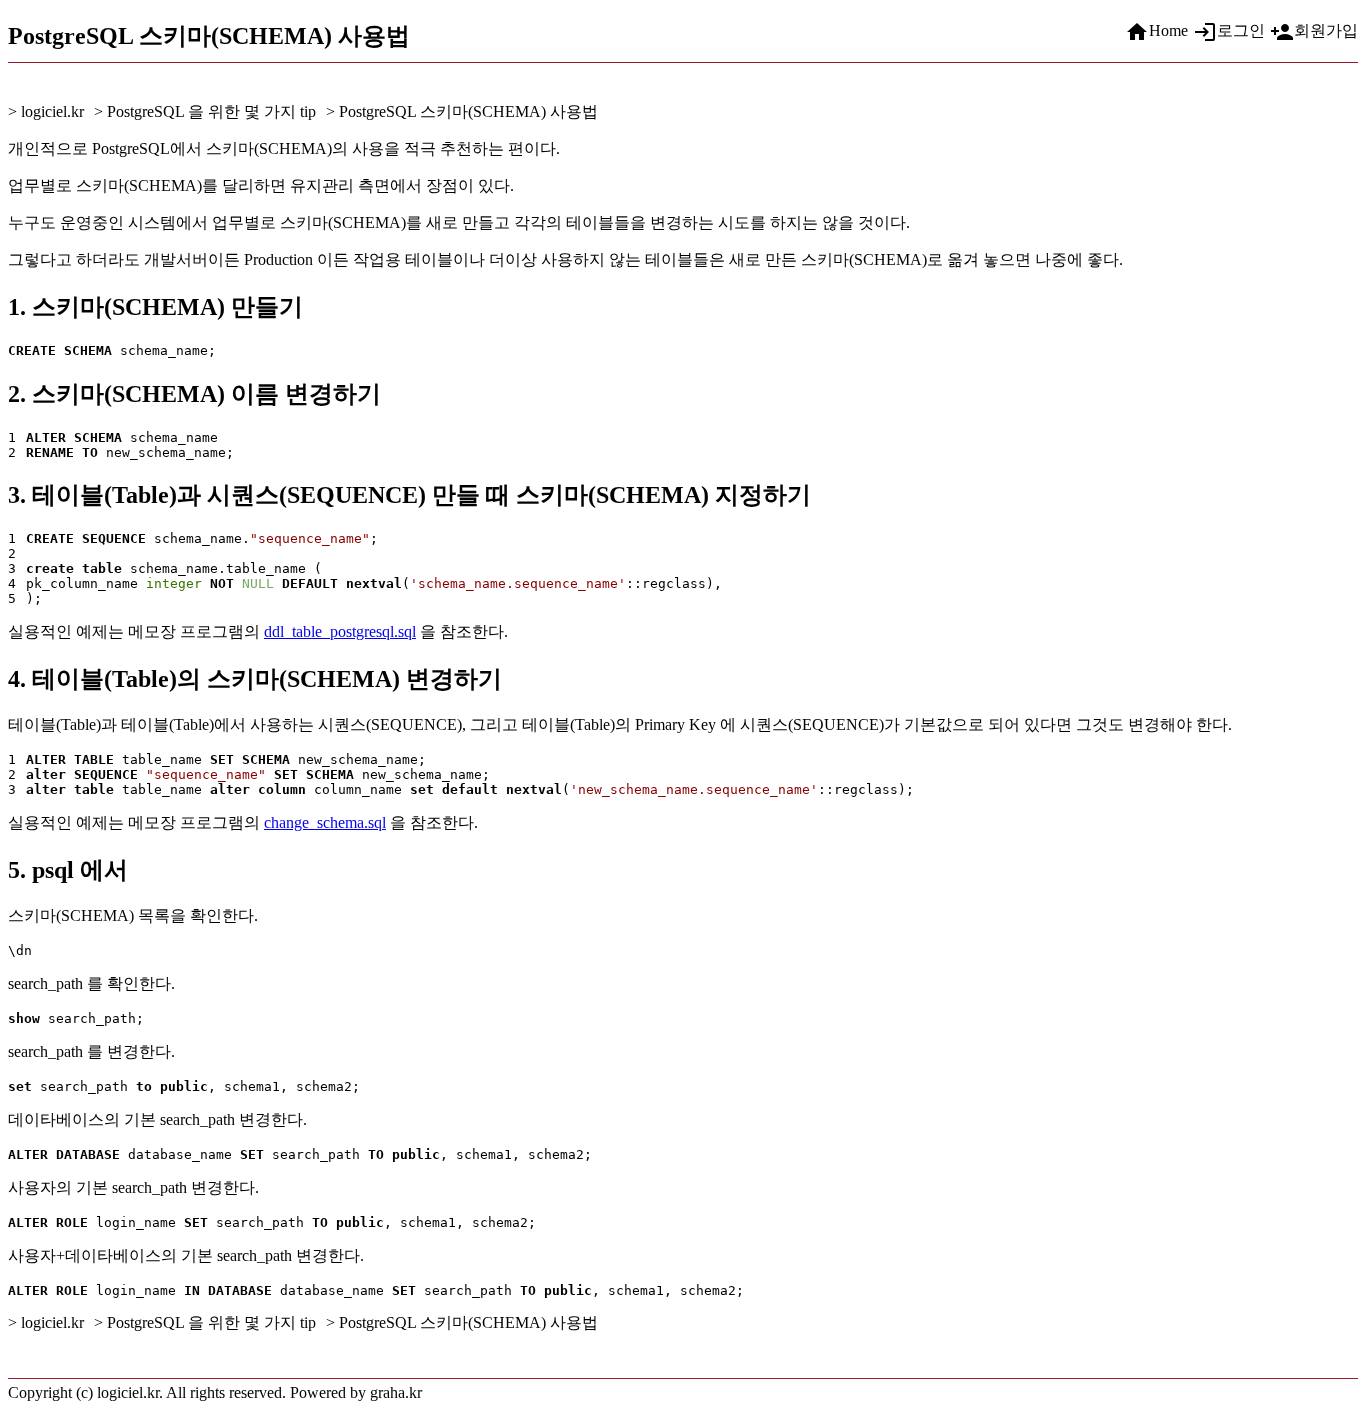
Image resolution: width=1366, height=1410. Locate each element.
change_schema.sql (325, 822)
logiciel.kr (52, 111)
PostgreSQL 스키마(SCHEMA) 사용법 (468, 111)
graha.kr (396, 1392)
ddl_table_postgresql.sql (340, 631)
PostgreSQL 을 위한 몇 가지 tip (211, 111)
